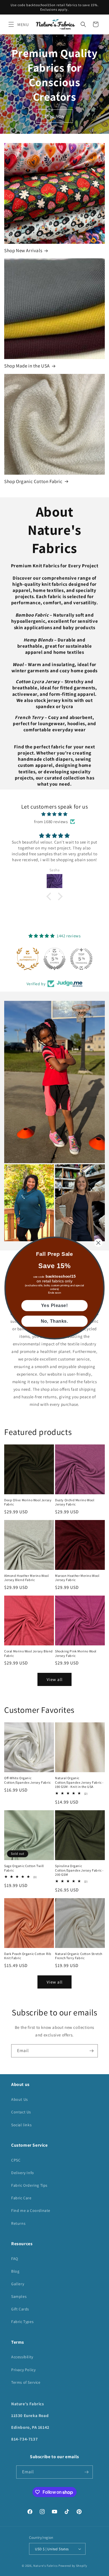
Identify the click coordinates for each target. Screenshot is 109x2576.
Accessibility (22, 2357)
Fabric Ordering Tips (29, 2185)
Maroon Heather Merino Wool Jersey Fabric (77, 1578)
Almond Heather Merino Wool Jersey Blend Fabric (27, 1578)
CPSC (16, 2160)
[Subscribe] (91, 2051)
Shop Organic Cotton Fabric (33, 481)
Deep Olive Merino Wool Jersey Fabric (28, 1502)
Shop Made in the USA (27, 366)
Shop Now (54, 116)
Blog (15, 2271)
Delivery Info (23, 2173)
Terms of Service (26, 2382)
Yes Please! (54, 1306)
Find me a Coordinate (31, 2210)
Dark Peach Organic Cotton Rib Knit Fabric (28, 1956)
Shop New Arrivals (23, 250)
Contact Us (21, 2112)
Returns (18, 2223)
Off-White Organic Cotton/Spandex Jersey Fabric (28, 1780)
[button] (11, 24)
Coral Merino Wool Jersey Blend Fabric (29, 1653)
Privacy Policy (23, 2370)
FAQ (15, 2259)
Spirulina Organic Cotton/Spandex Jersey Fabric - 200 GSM (79, 1870)
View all (55, 1679)
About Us (20, 2099)
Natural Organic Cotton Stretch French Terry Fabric (79, 1956)
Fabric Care (21, 2198)
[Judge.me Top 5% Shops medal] (54, 959)
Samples (19, 2296)
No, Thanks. (55, 1321)
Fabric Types (22, 2322)
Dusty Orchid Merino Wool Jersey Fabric (75, 1502)
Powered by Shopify (73, 2566)
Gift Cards (20, 2309)
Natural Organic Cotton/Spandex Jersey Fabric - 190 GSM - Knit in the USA (79, 1782)
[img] (54, 814)
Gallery (18, 2284)
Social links (21, 2125)
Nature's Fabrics (45, 2566)
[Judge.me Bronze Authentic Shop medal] (28, 959)
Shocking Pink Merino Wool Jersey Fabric (76, 1653)
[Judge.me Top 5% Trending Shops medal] (81, 959)
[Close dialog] (98, 1243)
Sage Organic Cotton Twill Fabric (24, 1868)
